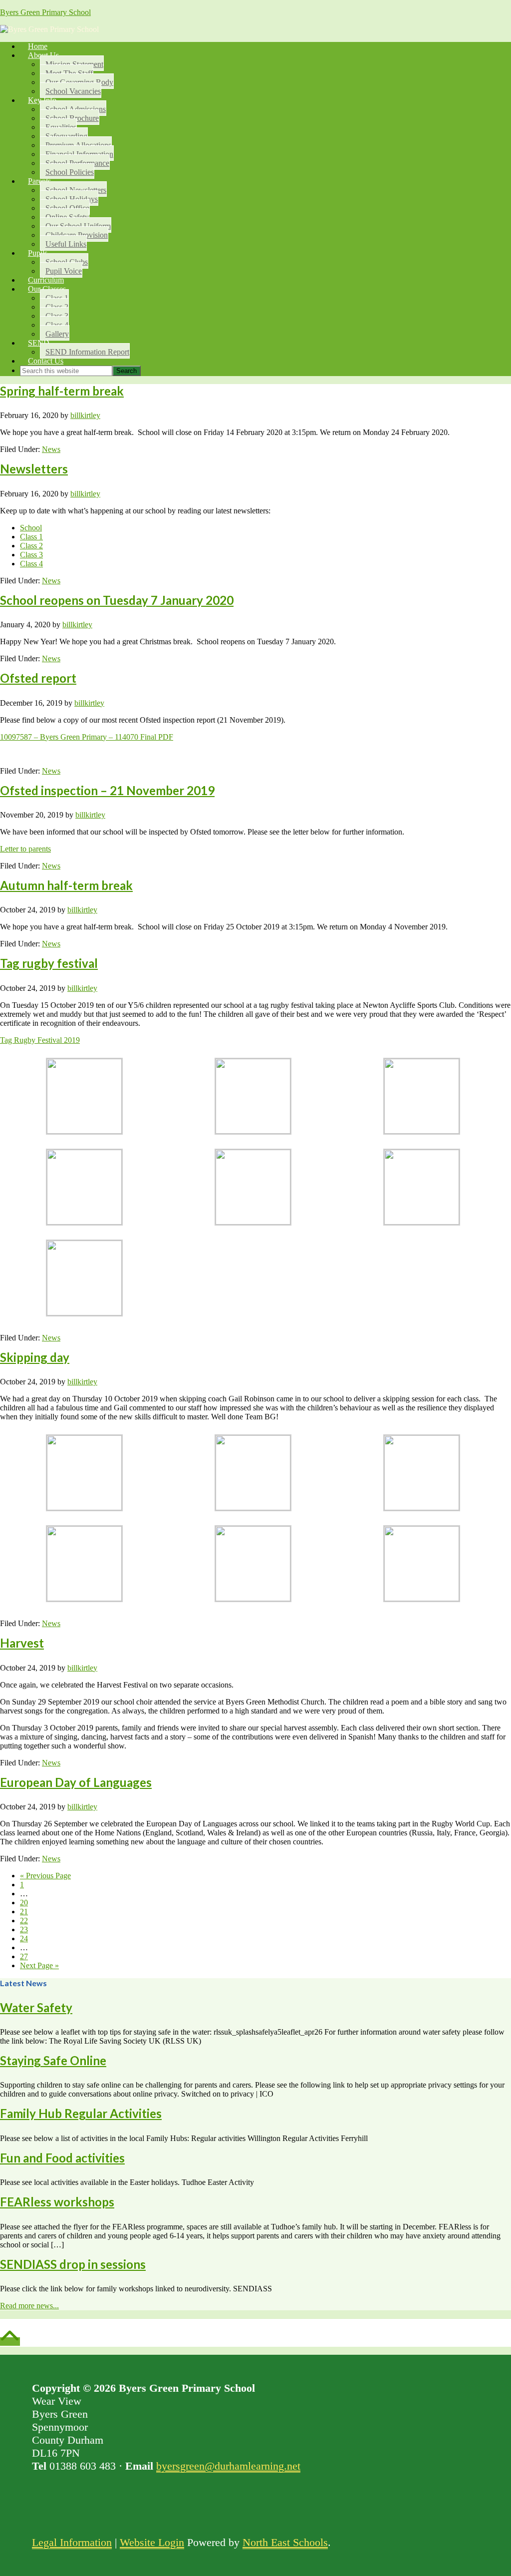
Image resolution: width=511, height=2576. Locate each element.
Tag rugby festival (49, 963)
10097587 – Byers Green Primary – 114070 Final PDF (87, 737)
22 (24, 1921)
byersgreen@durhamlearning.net (228, 2466)
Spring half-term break (62, 391)
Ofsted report (38, 678)
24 (24, 1938)
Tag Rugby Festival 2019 (40, 1040)
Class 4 (31, 564)
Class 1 (31, 537)
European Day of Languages (76, 1782)
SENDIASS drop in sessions (73, 2264)
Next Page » (39, 1965)
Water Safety (36, 2007)
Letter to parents (25, 849)
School (31, 528)
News (51, 449)
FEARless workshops (57, 2202)
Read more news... (29, 2306)
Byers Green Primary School (45, 12)
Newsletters (34, 469)
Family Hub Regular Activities (81, 2113)
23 (24, 1930)
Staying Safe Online (53, 2060)
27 (24, 1956)
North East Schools (285, 2542)
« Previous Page (45, 1876)
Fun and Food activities (62, 2158)
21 (24, 1912)
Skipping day (35, 1357)
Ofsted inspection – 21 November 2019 (107, 790)
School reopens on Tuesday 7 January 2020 (117, 600)
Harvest (22, 1643)
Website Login (152, 2542)
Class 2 (31, 546)
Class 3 (31, 555)
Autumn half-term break (66, 885)
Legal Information (72, 2542)
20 (24, 1903)
